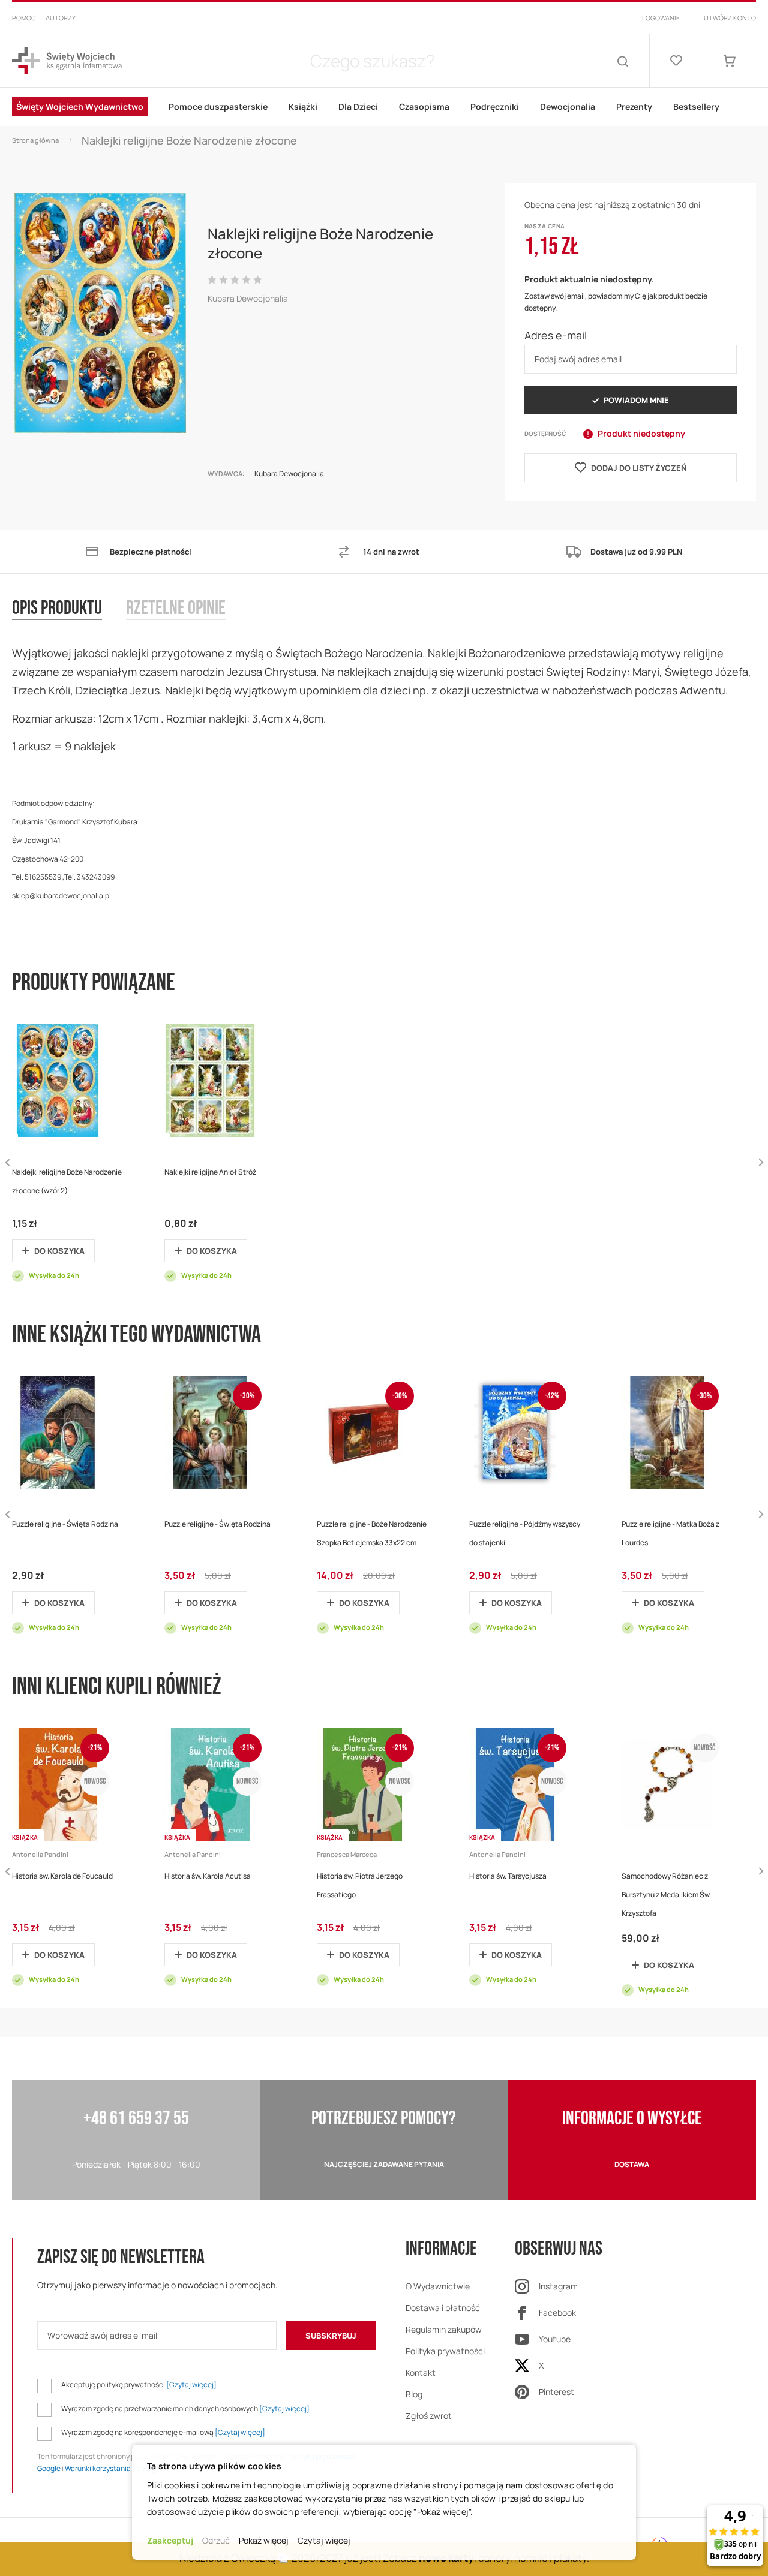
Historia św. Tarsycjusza (508, 1876)
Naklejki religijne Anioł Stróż (210, 1172)
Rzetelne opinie (176, 609)
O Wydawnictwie (438, 2286)
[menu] (384, 107)
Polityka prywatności (445, 2351)
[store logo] (67, 61)
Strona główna (35, 140)
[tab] (69, 621)
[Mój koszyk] (730, 61)
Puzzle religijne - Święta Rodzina (65, 1524)
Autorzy (61, 18)
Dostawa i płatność (443, 2308)
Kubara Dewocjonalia (248, 298)
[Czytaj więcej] (191, 2384)
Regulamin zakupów (444, 2329)
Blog (414, 2394)
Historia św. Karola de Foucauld (62, 1876)
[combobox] (372, 61)
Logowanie (661, 18)
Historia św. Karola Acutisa (208, 1876)
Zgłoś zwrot (429, 2416)
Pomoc (24, 18)
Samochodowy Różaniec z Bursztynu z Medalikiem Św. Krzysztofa (666, 1895)
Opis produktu (57, 609)
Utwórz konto (730, 18)
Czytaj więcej (324, 2540)
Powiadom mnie (636, 400)
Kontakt (421, 2372)
